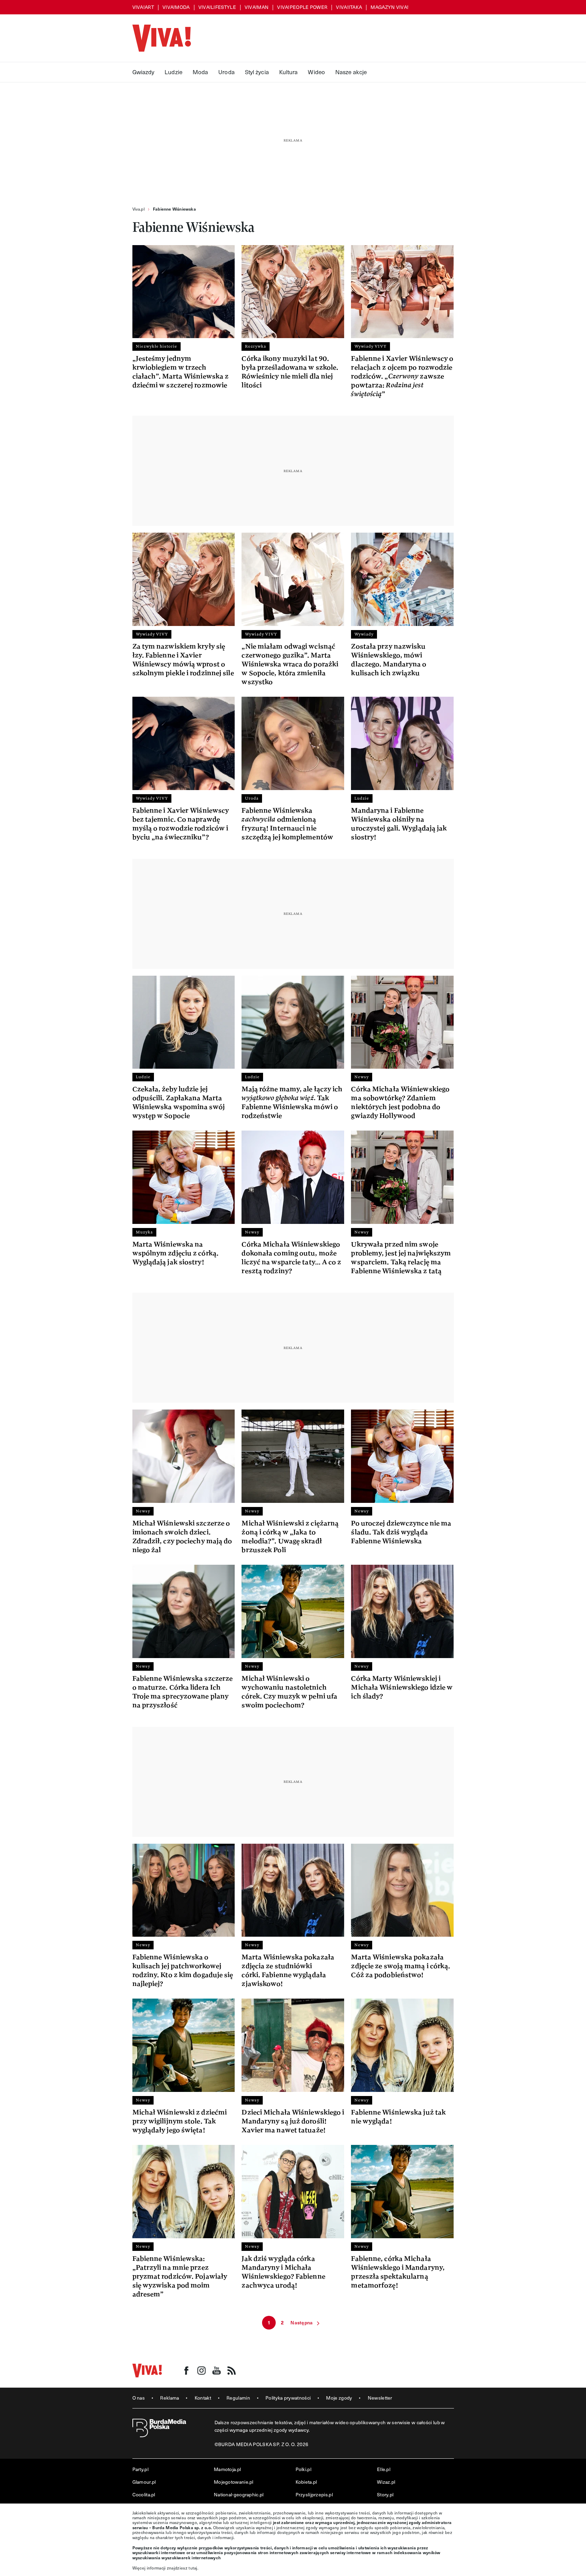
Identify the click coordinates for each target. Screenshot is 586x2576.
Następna (302, 2323)
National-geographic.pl (239, 2494)
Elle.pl (384, 2469)
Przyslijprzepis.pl (314, 2494)
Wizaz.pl (386, 2482)
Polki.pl (303, 2469)
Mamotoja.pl (227, 2469)
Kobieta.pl (306, 2482)
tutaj (193, 2568)
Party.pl (140, 2469)
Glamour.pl (144, 2482)
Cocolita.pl (144, 2494)
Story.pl (385, 2494)
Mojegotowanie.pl (234, 2482)
